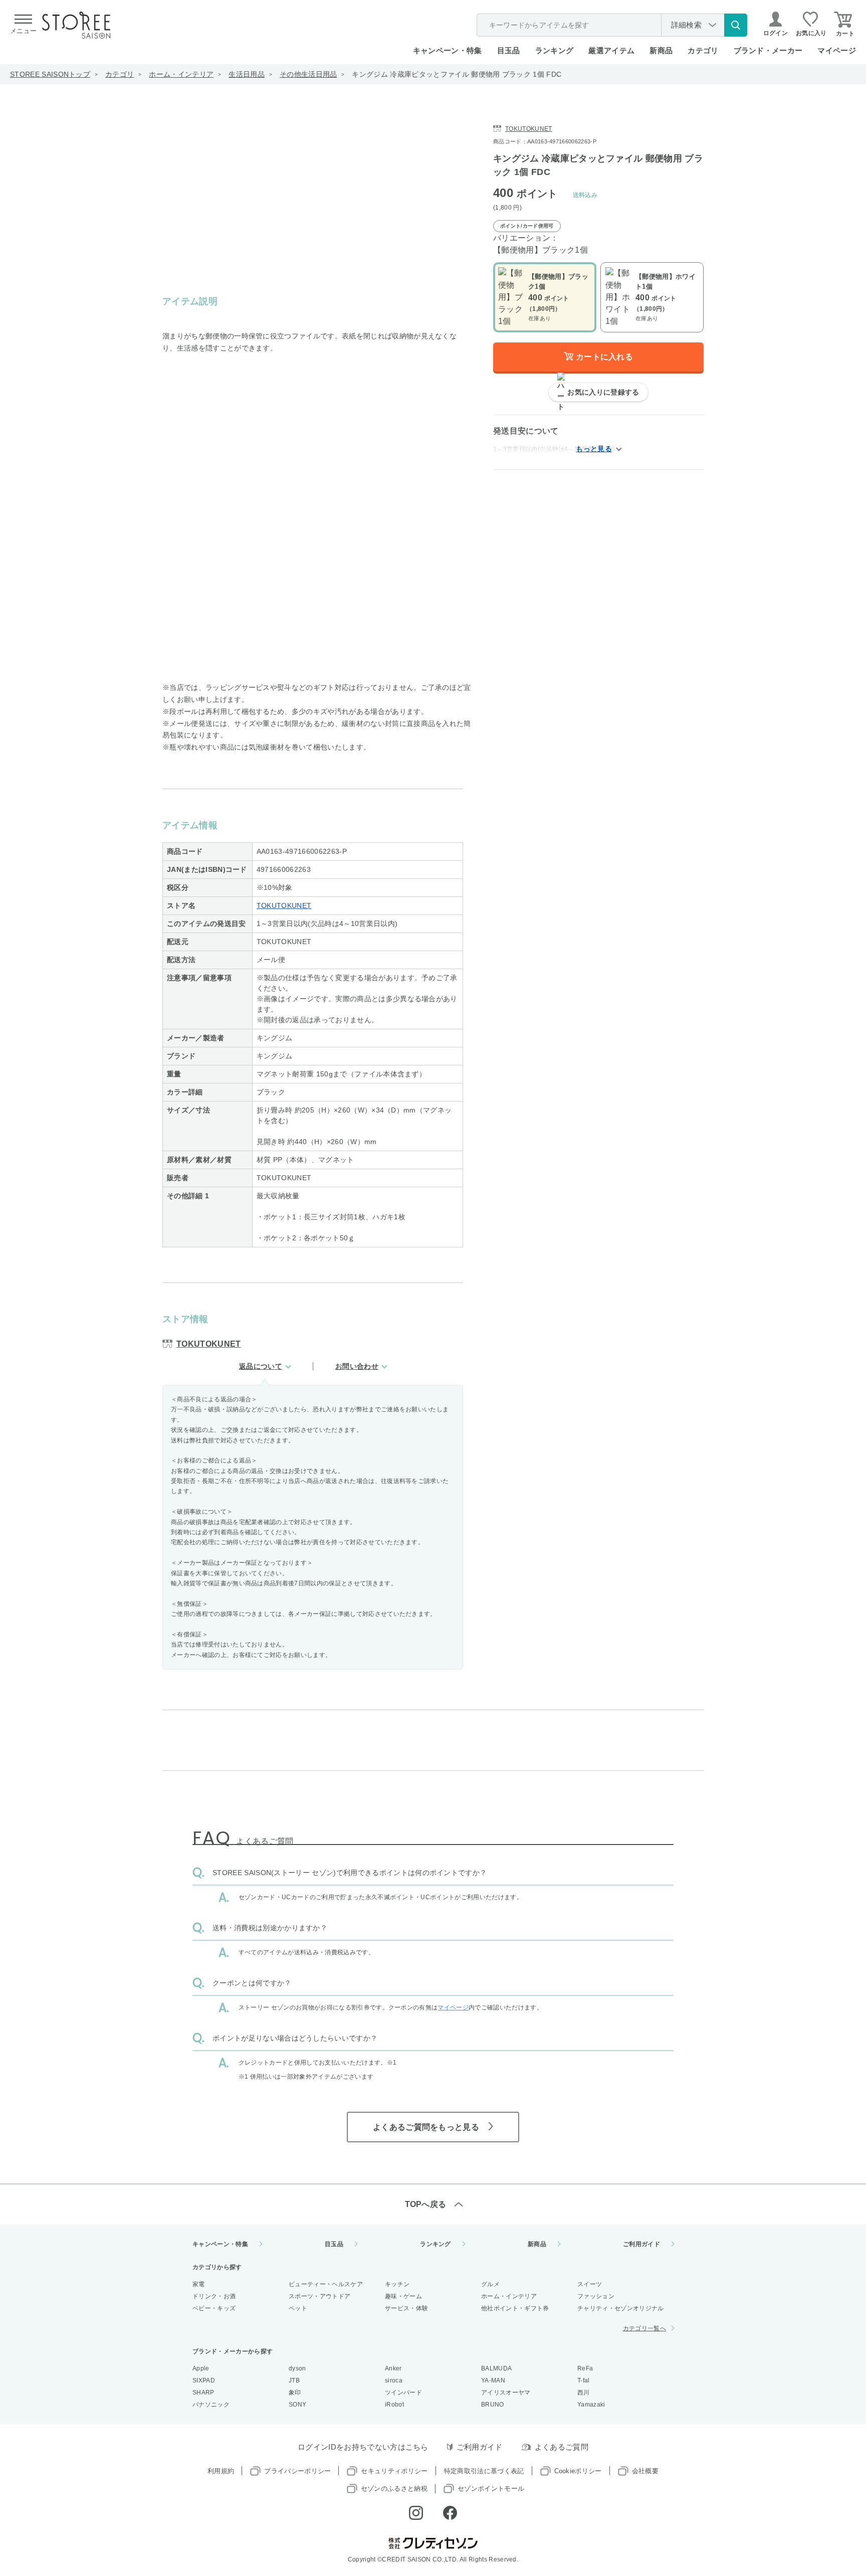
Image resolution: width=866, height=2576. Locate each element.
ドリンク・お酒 (214, 2296)
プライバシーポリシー (297, 2471)
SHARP (203, 2393)
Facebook (450, 2513)
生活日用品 (247, 74)
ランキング (555, 50)
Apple (201, 2368)
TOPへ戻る (426, 2204)
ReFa (585, 2368)
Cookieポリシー (578, 2471)
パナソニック (211, 2405)
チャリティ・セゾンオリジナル (620, 2308)
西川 (584, 2393)
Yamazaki (591, 2405)
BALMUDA (496, 2368)
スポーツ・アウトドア (319, 2296)
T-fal (584, 2380)
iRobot (394, 2405)
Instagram (416, 2513)
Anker (393, 2368)
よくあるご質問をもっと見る (426, 2127)
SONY (297, 2405)
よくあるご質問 (562, 2447)
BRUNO (493, 2405)
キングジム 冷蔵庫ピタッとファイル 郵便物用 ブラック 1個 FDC (457, 74)
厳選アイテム (611, 50)
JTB (294, 2380)
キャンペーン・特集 (448, 50)
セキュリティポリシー (394, 2471)
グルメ (490, 2284)
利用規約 (221, 2471)
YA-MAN (493, 2380)
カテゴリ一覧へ (644, 2328)
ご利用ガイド (641, 2244)
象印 (295, 2393)
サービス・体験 (406, 2308)
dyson (297, 2368)
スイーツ (590, 2284)
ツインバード (403, 2393)
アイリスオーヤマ (506, 2393)
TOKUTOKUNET (284, 905)
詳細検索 (686, 25)
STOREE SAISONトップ (50, 74)
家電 (199, 2284)
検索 (736, 25)
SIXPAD (204, 2380)
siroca (394, 2380)
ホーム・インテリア (181, 74)
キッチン (397, 2284)
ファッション (596, 2296)
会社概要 (645, 2471)
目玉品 (509, 50)
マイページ (837, 50)
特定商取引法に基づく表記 (484, 2471)
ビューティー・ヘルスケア (326, 2284)
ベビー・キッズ (214, 2308)
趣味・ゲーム (403, 2296)
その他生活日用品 (308, 74)
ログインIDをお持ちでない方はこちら (363, 2447)
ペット (298, 2308)
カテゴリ (120, 74)
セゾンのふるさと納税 (394, 2489)
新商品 (661, 50)
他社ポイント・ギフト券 (515, 2308)
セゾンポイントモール (491, 2489)
